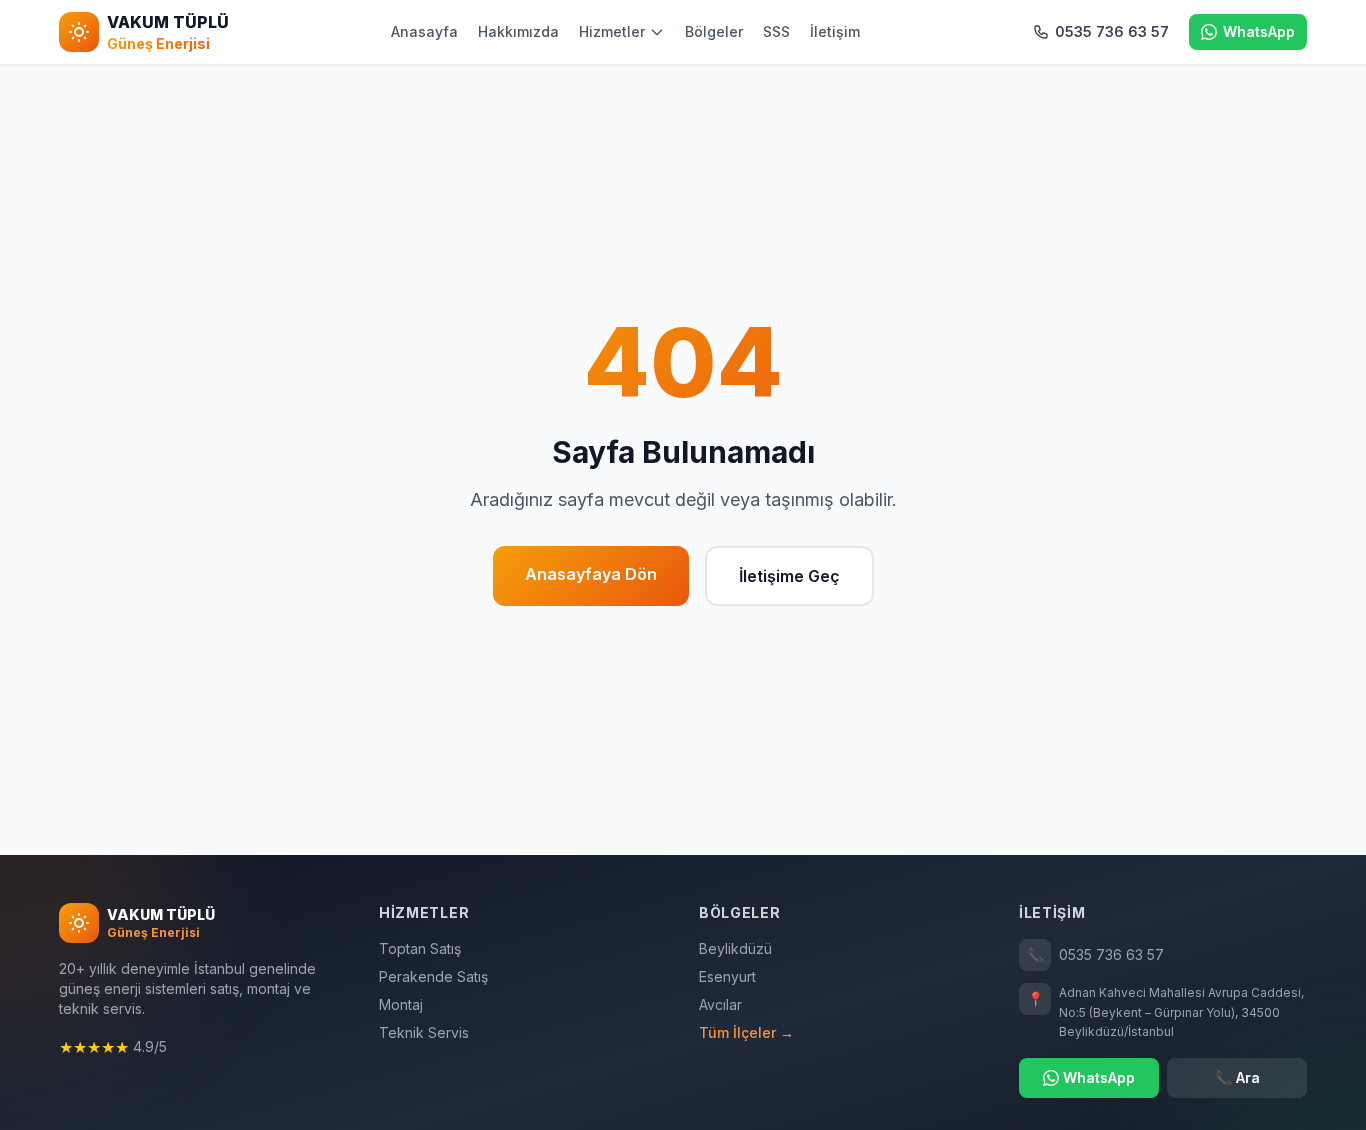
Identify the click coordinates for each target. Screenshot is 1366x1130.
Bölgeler (714, 31)
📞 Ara (1237, 1077)
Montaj (401, 1004)
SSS (776, 31)
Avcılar (720, 1004)
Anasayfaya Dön (591, 574)
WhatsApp (1099, 1077)
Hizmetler (612, 31)
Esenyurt (727, 976)
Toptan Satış (420, 948)
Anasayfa (424, 31)
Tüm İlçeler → (746, 1032)
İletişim (835, 31)
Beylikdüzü (735, 948)
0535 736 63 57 (1096, 954)
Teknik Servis (424, 1032)
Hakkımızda (518, 31)
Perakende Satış (433, 976)
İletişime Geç (789, 576)
